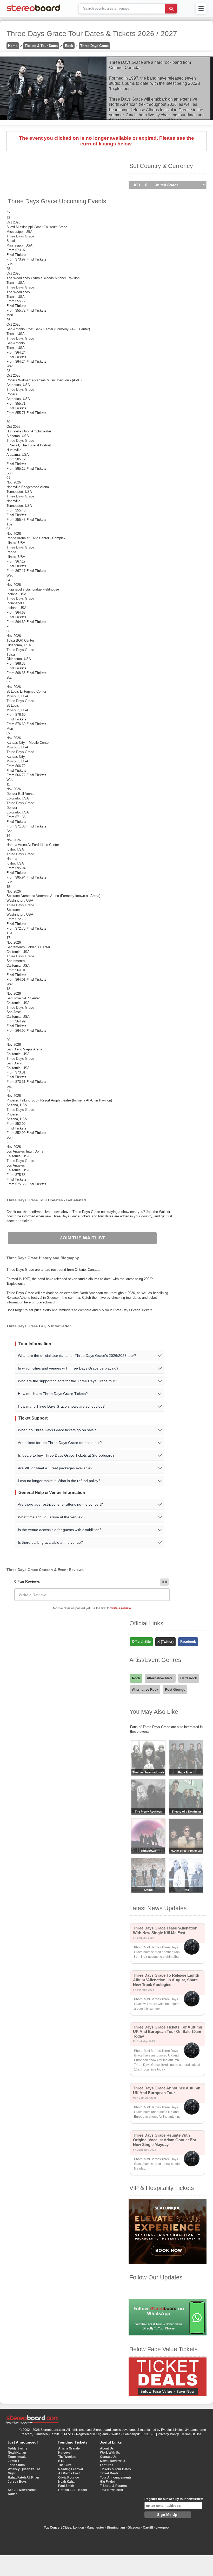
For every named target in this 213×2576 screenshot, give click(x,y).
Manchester (95, 2528)
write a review (121, 1608)
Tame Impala (17, 2457)
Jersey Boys (17, 2482)
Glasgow (134, 2528)
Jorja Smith (16, 2465)
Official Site (141, 1642)
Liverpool (162, 2528)
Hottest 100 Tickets (73, 2490)
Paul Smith (66, 2486)
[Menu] (201, 9)
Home (13, 46)
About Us (107, 2448)
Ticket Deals (109, 2473)
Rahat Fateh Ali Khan (23, 2477)
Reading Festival (71, 2469)
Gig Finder (108, 2482)
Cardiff (148, 2528)
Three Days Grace (94, 46)
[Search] (171, 9)
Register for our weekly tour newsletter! (174, 2499)
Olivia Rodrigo (69, 2477)
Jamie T (14, 2461)
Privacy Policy (168, 2434)
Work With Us (110, 2453)
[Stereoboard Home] (34, 11)
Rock (69, 46)
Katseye (64, 2453)
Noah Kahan (17, 2453)
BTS (61, 2461)
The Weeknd (67, 2457)
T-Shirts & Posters (114, 2486)
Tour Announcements (116, 2477)
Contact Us (108, 2457)
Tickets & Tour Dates (41, 46)
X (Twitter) (165, 1642)
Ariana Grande (69, 2448)
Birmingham (116, 2528)
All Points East (69, 2473)
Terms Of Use (191, 2434)
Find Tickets (16, 255)
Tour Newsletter (112, 2490)
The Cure (65, 2465)
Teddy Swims (18, 2448)
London (78, 2528)
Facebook (188, 1642)
